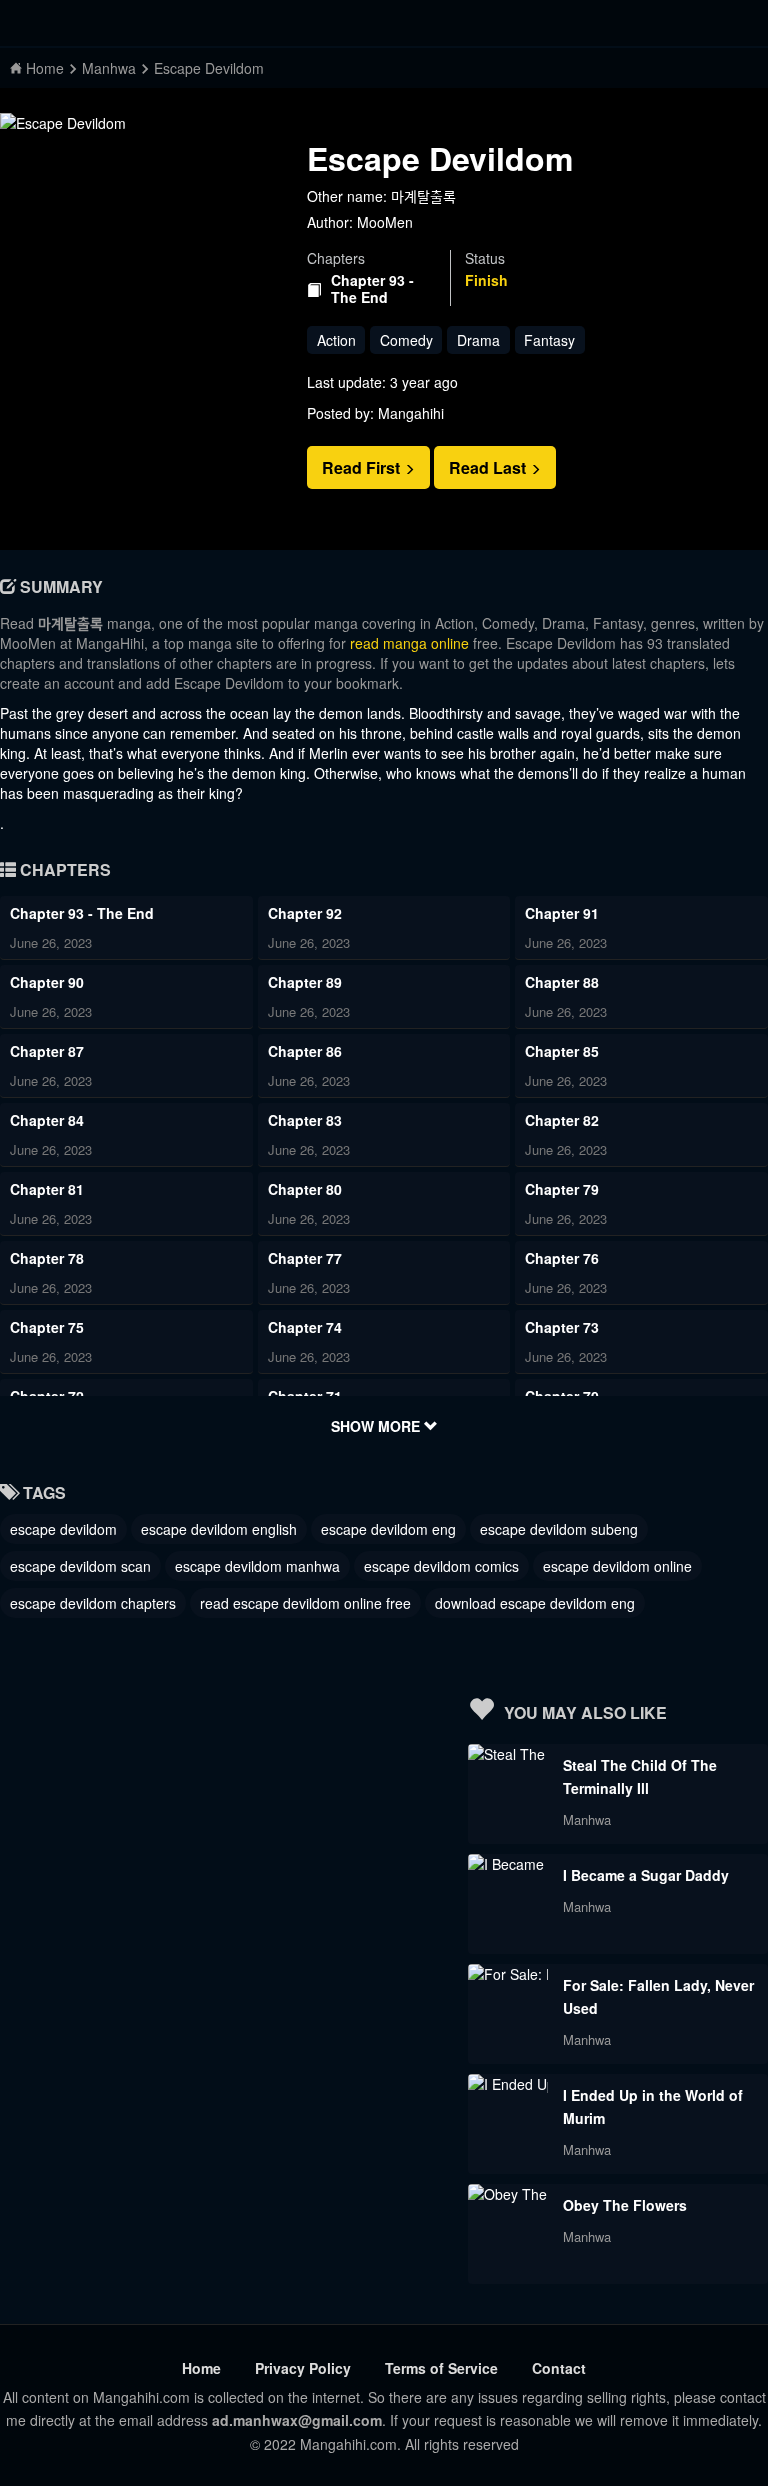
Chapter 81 (47, 1189)
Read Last (489, 467)
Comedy (406, 340)
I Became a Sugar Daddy (646, 1875)
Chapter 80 (305, 1189)
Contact (559, 2368)
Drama (478, 340)
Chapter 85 (562, 1051)
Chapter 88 (562, 982)
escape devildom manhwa (257, 1566)
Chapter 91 (562, 913)
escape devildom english (219, 1529)
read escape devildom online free (305, 1603)
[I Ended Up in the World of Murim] (508, 2084)
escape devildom (63, 1529)
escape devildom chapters (93, 1603)
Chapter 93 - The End (372, 289)
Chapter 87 (47, 1051)
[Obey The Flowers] (508, 2194)
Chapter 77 (305, 1258)
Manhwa (587, 1819)
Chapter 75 (47, 1327)
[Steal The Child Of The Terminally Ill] (508, 1754)
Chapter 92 (305, 913)
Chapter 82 (562, 1120)
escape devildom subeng (559, 1529)
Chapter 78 (47, 1258)
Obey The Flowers (625, 2205)
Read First (363, 467)
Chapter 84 (47, 1120)
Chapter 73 (562, 1327)
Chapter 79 (562, 1189)
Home (201, 2368)
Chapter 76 (562, 1258)
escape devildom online (617, 1566)
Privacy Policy (303, 2368)
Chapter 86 (305, 1051)
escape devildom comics (441, 1566)
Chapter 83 (305, 1120)
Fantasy (549, 340)
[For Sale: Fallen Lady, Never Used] (508, 1974)
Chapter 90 (47, 982)
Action (336, 340)
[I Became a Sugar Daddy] (508, 1864)
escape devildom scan (80, 1566)
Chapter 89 (305, 982)
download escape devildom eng (535, 1603)
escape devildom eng (388, 1529)
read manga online (409, 643)
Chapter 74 (305, 1327)
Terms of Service (441, 2368)
